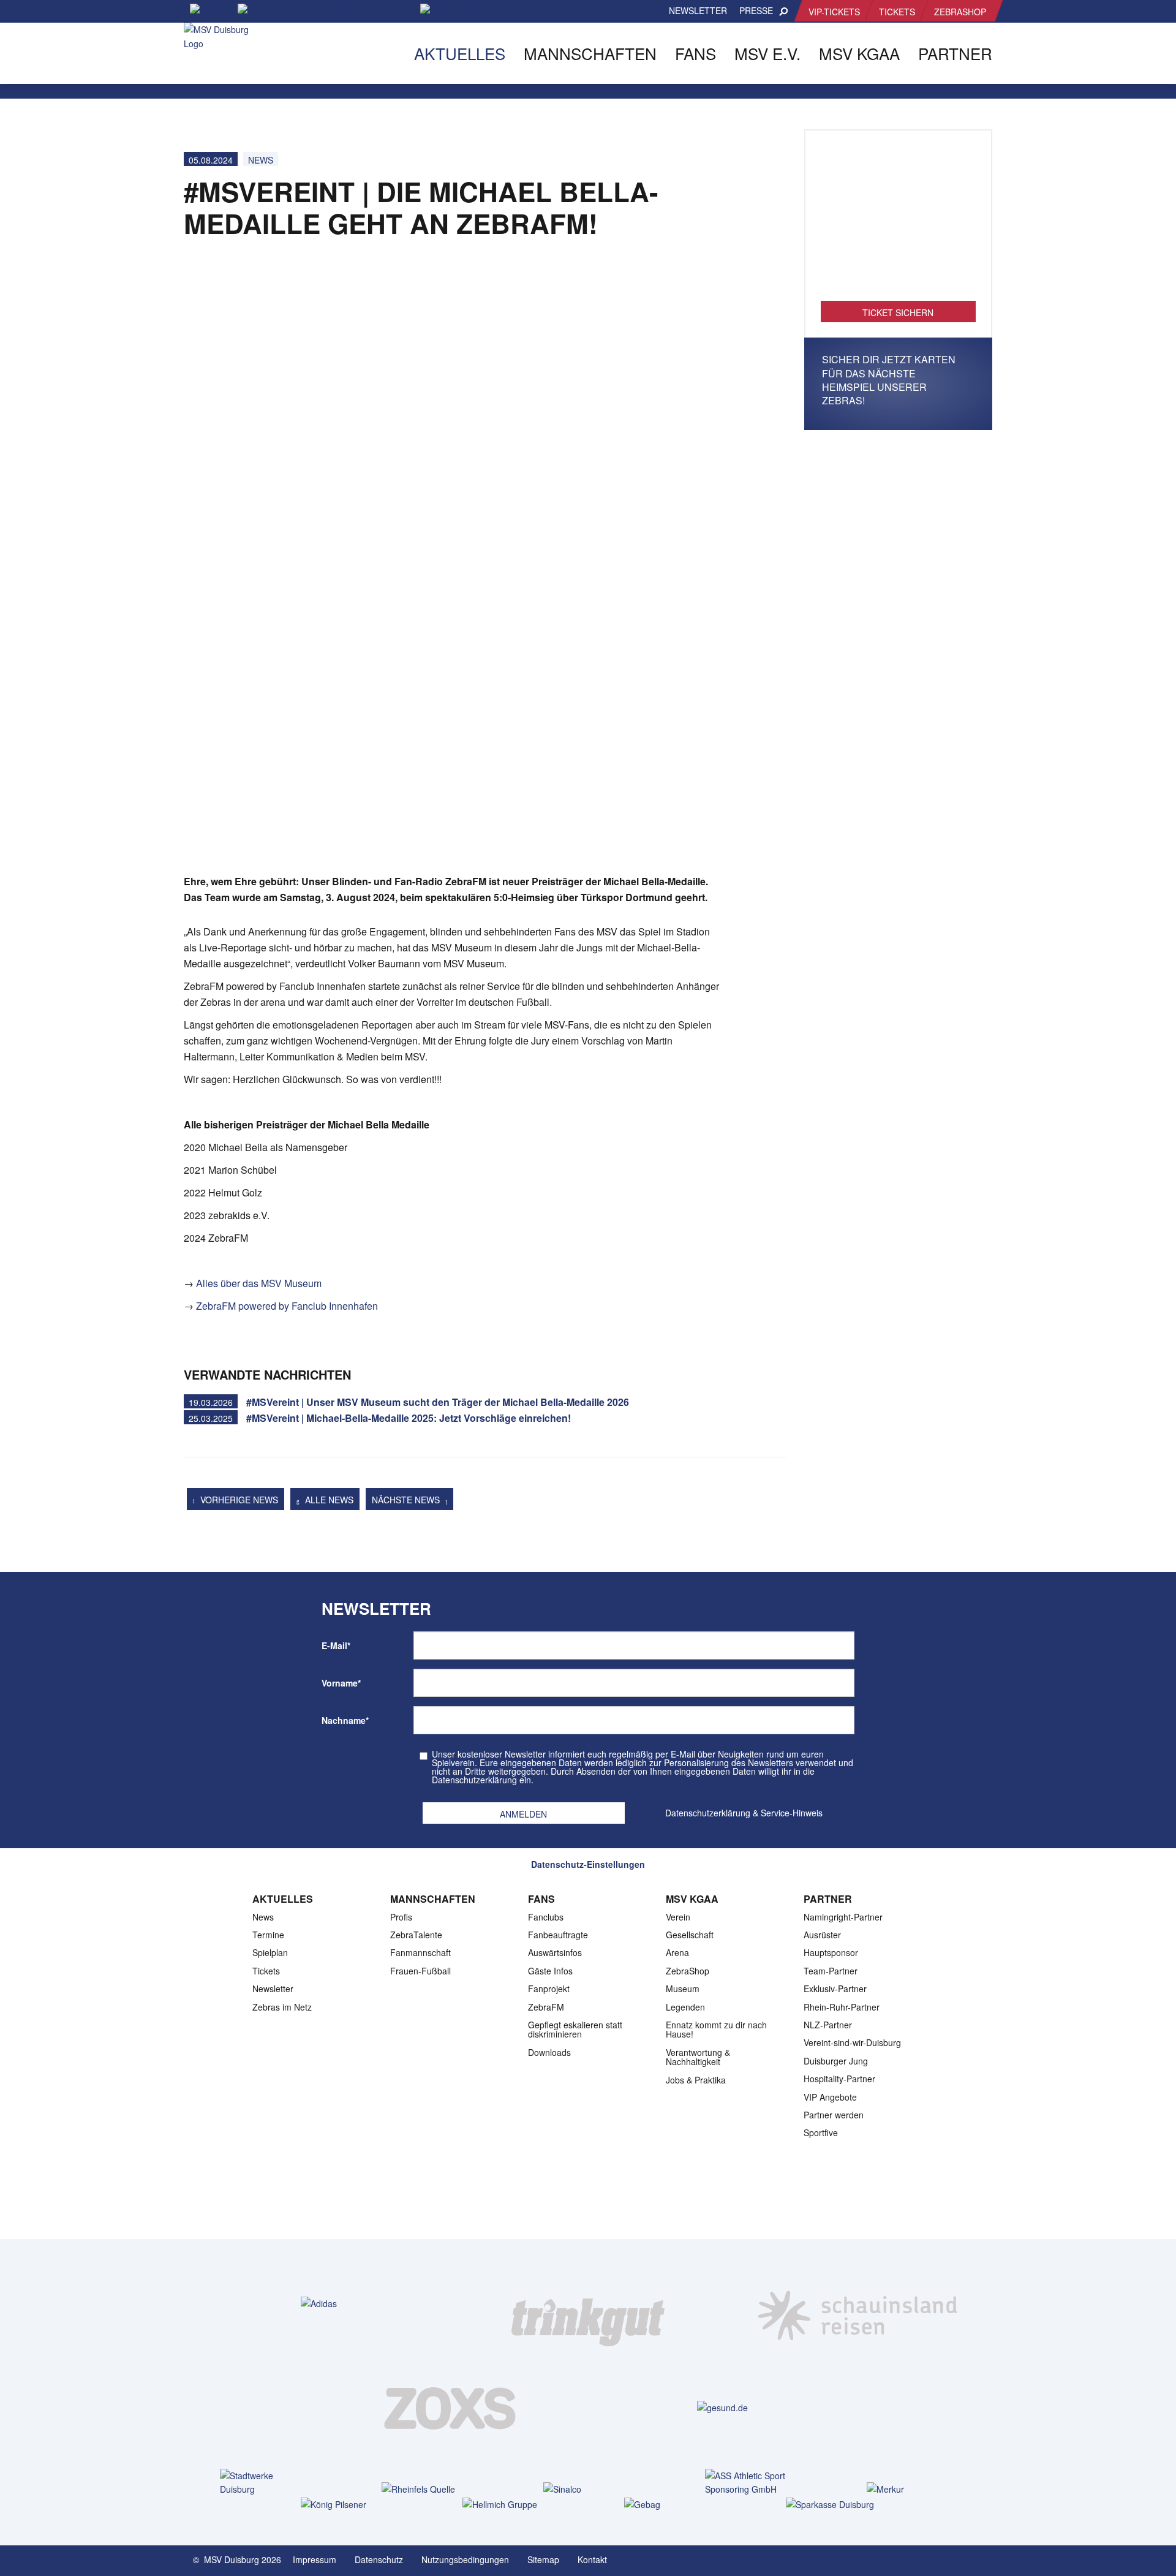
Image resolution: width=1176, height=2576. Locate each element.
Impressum (315, 2559)
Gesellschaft (690, 1935)
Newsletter (698, 10)
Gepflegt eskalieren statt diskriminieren (575, 2029)
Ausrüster (822, 1935)
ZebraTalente (416, 1935)
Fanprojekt (549, 1989)
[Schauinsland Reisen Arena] (959, 2559)
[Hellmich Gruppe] (507, 2504)
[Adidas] (319, 2303)
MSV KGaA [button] (859, 53)
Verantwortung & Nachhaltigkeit (698, 2057)
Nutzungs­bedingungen (465, 2559)
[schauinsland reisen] (858, 2303)
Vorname (341, 1683)
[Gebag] (669, 2504)
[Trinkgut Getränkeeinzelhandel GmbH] (588, 2303)
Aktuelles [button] (460, 53)
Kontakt (592, 2559)
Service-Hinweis (792, 1813)
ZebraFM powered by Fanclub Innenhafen (287, 1306)
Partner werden (834, 2115)
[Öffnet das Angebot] (899, 222)
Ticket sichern (898, 312)
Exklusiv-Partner (835, 1989)
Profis (401, 1917)
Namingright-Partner (843, 1917)
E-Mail (336, 1645)
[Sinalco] (588, 2489)
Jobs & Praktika (696, 2080)
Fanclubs (546, 1917)
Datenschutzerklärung (708, 1813)
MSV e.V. (767, 53)
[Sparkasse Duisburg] (830, 2504)
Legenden (685, 2007)
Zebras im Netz (282, 2007)
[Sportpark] (983, 2559)
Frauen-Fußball (420, 1971)
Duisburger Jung (836, 2061)
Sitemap (543, 2559)
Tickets (897, 12)
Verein (678, 1917)
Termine (268, 1935)
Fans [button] (695, 53)
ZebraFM (546, 2007)
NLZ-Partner (828, 2025)
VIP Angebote (830, 2097)
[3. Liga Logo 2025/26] (587, 2200)
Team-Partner (831, 1971)
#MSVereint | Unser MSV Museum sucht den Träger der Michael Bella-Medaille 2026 (438, 1402)
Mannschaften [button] (590, 53)
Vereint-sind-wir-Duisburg (852, 2042)
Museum (683, 1989)
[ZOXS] (453, 2408)
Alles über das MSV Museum (259, 1283)
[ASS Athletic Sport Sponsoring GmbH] (749, 2483)
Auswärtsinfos (555, 1952)
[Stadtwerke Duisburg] (264, 2483)
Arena (677, 1952)
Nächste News (407, 1500)
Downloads (549, 2052)
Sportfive (821, 2132)
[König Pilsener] (345, 2504)
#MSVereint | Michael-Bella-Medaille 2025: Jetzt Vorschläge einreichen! (409, 1418)
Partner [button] (955, 53)
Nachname (345, 1720)
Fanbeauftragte (558, 1935)
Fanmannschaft (420, 1952)
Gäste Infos (550, 1971)
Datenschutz (379, 2559)
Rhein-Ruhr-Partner (842, 2007)
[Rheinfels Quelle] (426, 2489)
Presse (756, 10)
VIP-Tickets (834, 12)
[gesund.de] (722, 2407)
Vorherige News (238, 1500)
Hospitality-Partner (839, 2079)
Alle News (328, 1500)
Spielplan (270, 1952)
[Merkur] (911, 2489)
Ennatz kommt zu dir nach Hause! (716, 2029)
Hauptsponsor (831, 1952)
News (261, 160)
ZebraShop (960, 12)
